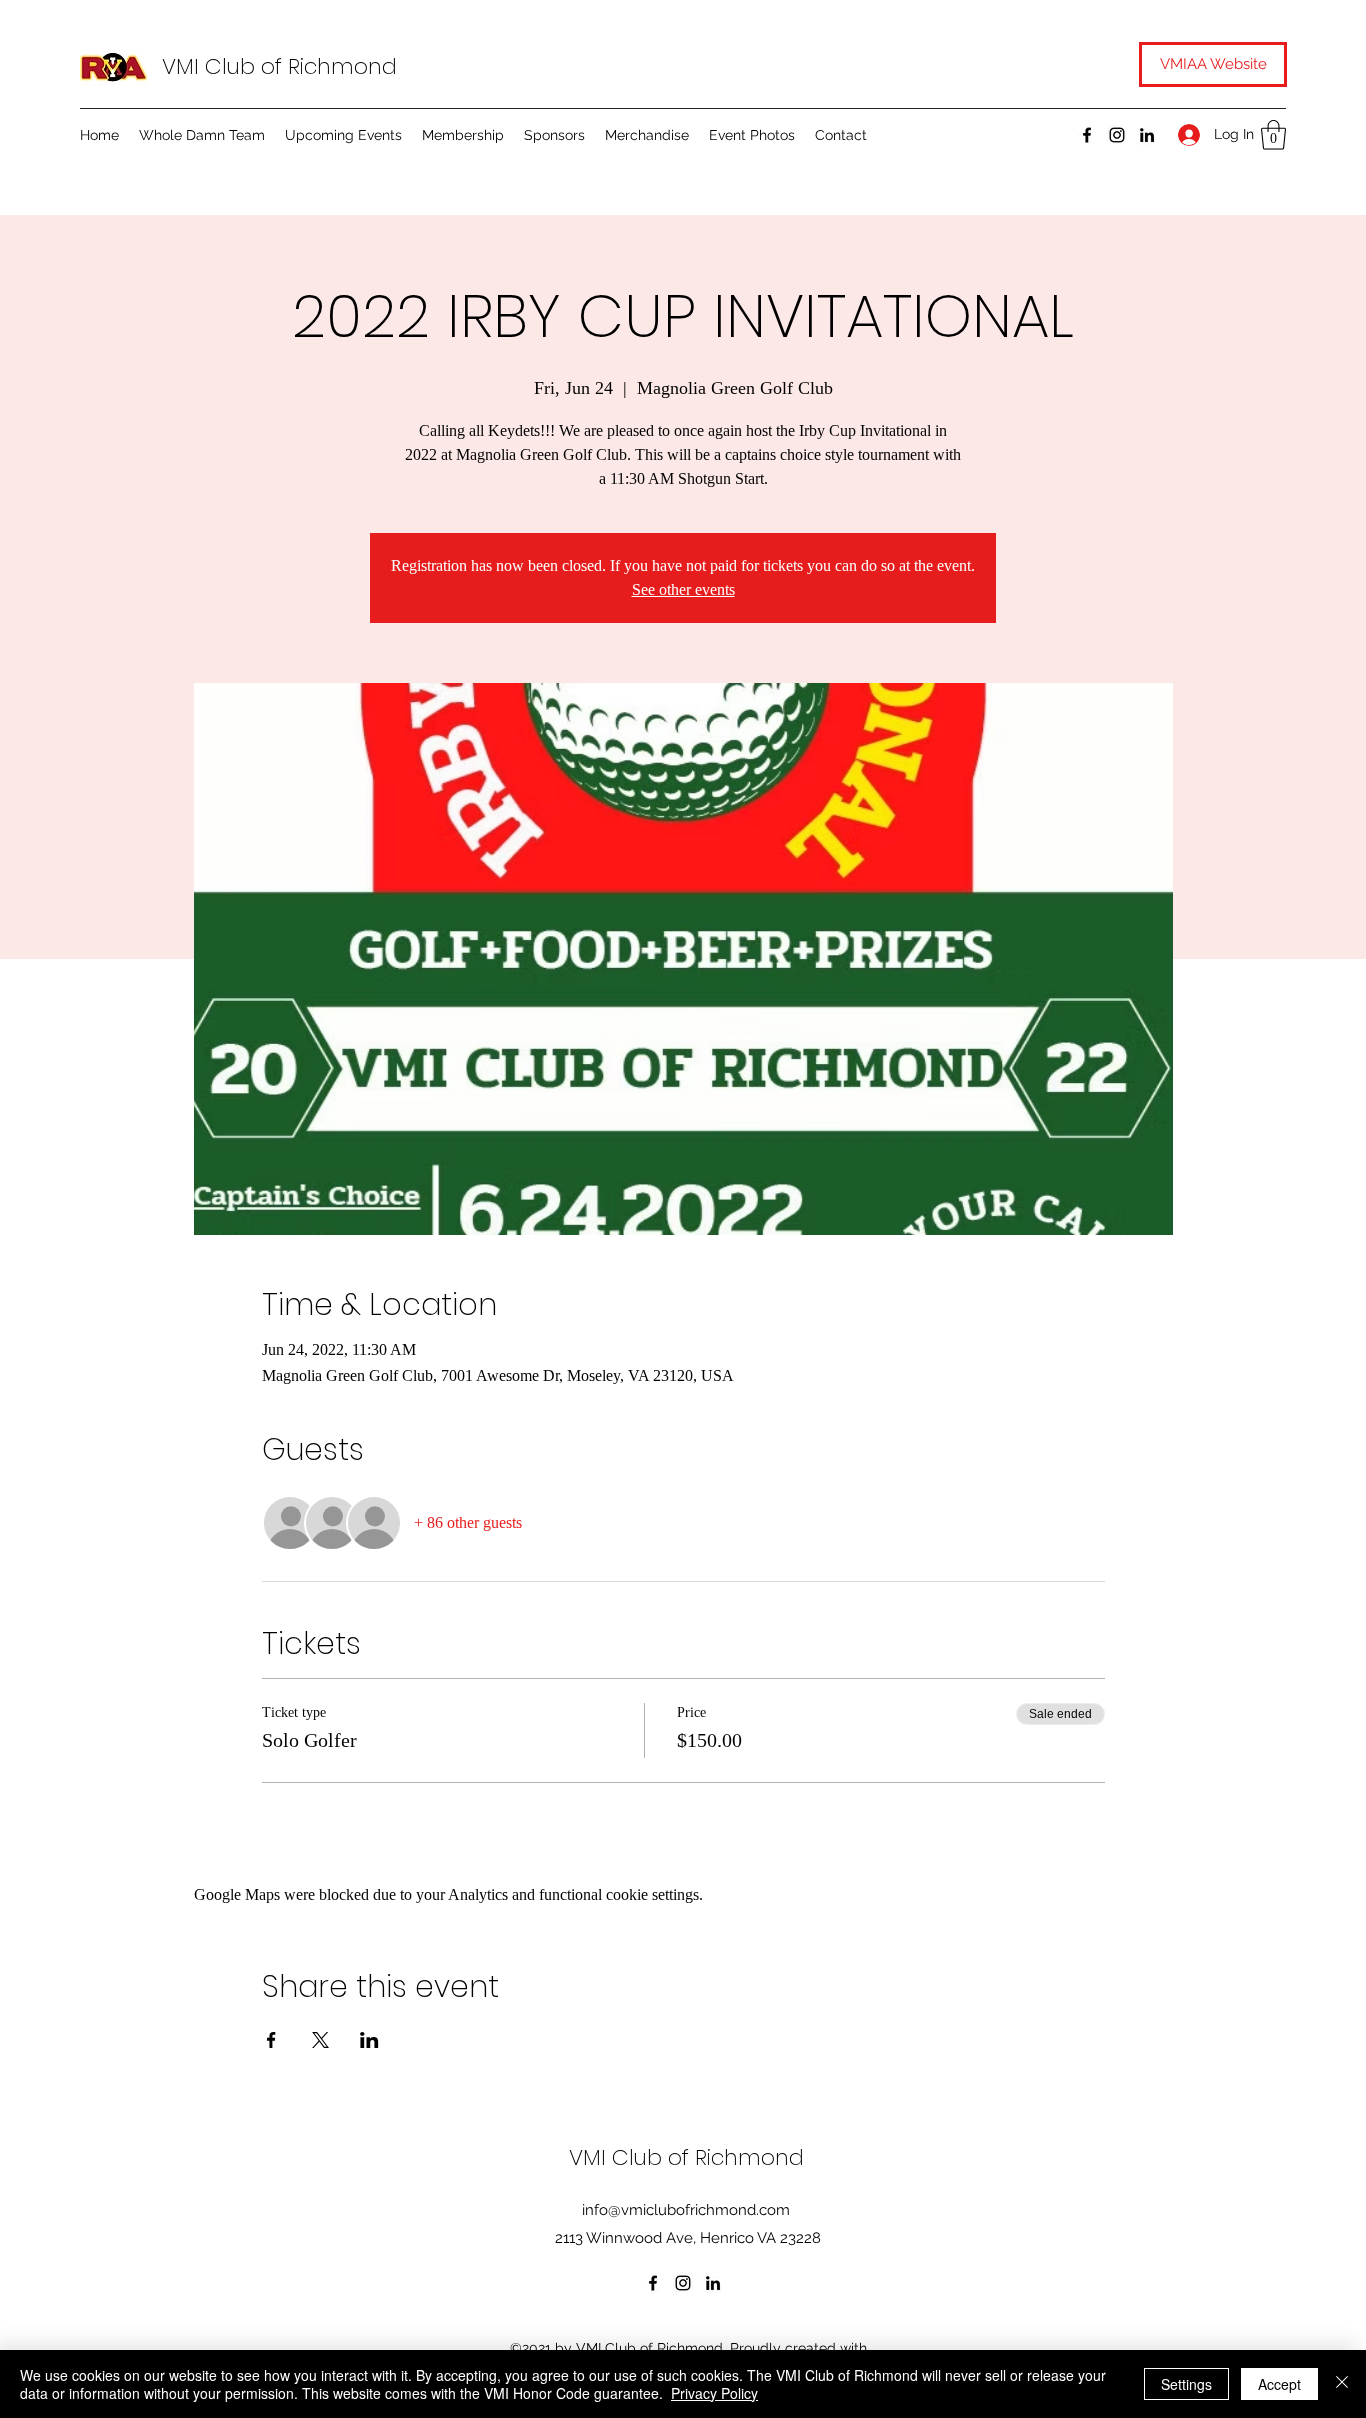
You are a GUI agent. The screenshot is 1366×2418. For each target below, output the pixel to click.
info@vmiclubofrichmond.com (686, 2210)
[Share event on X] (320, 2040)
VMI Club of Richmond (279, 66)
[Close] (1342, 2384)
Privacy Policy (714, 2393)
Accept (1279, 2384)
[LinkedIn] (1147, 135)
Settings (1186, 2384)
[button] (1273, 135)
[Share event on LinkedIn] (369, 2040)
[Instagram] (1117, 135)
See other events (683, 589)
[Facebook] (1087, 135)
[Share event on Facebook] (271, 2040)
